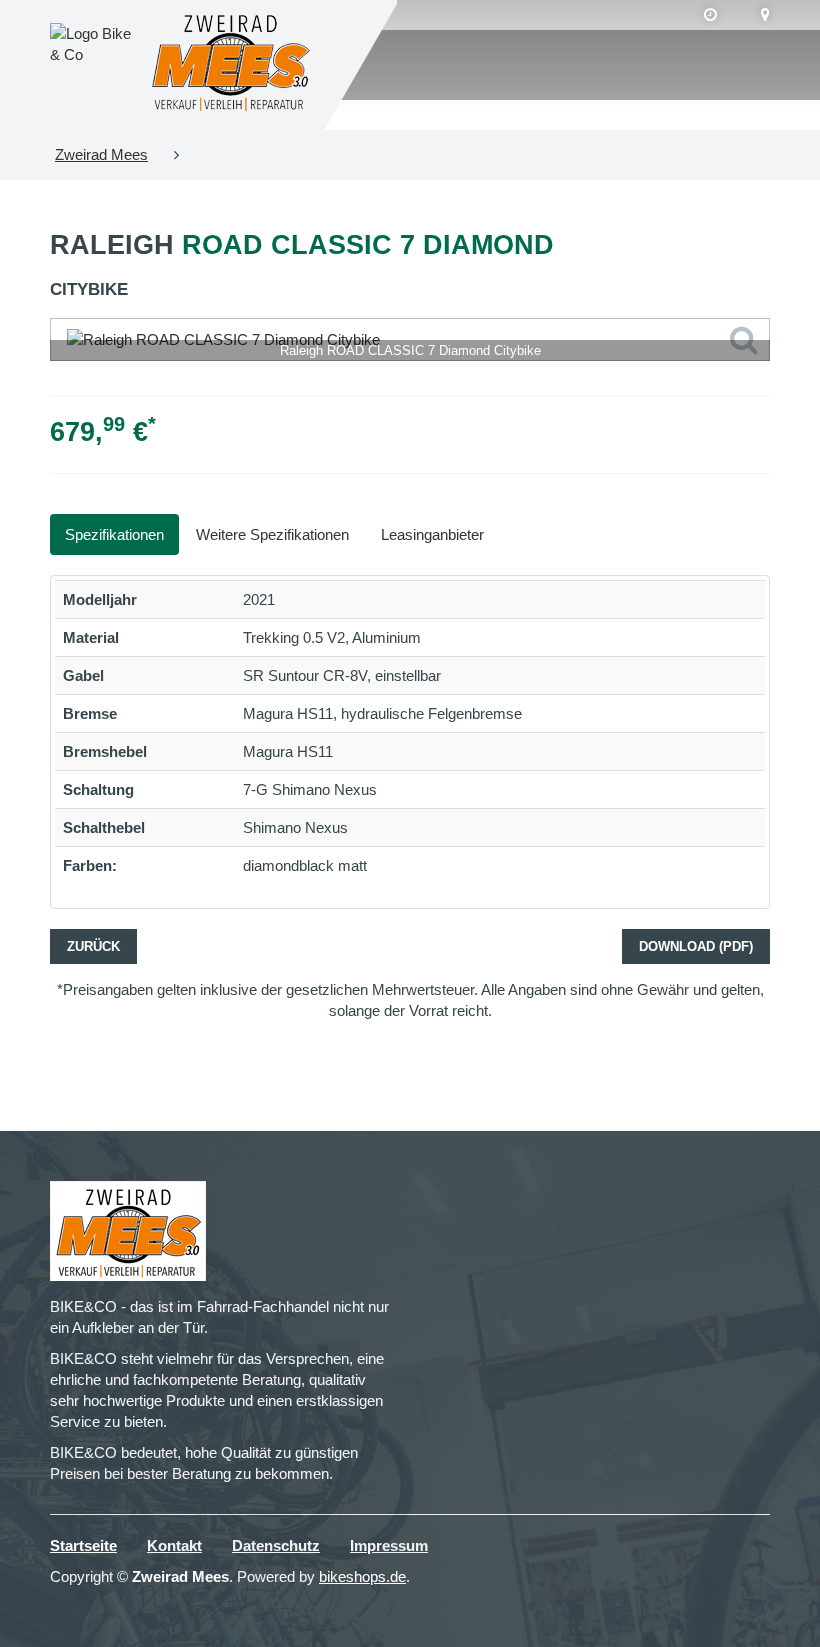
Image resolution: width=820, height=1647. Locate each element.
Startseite (83, 1545)
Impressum (389, 1545)
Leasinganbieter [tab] (432, 534)
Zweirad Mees (101, 154)
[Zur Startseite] (231, 65)
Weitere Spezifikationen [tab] (272, 534)
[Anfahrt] (765, 15)
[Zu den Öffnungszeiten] (710, 15)
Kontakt (174, 1545)
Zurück (93, 946)
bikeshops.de (362, 1576)
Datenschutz (276, 1545)
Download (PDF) (696, 946)
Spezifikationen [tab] (114, 534)
